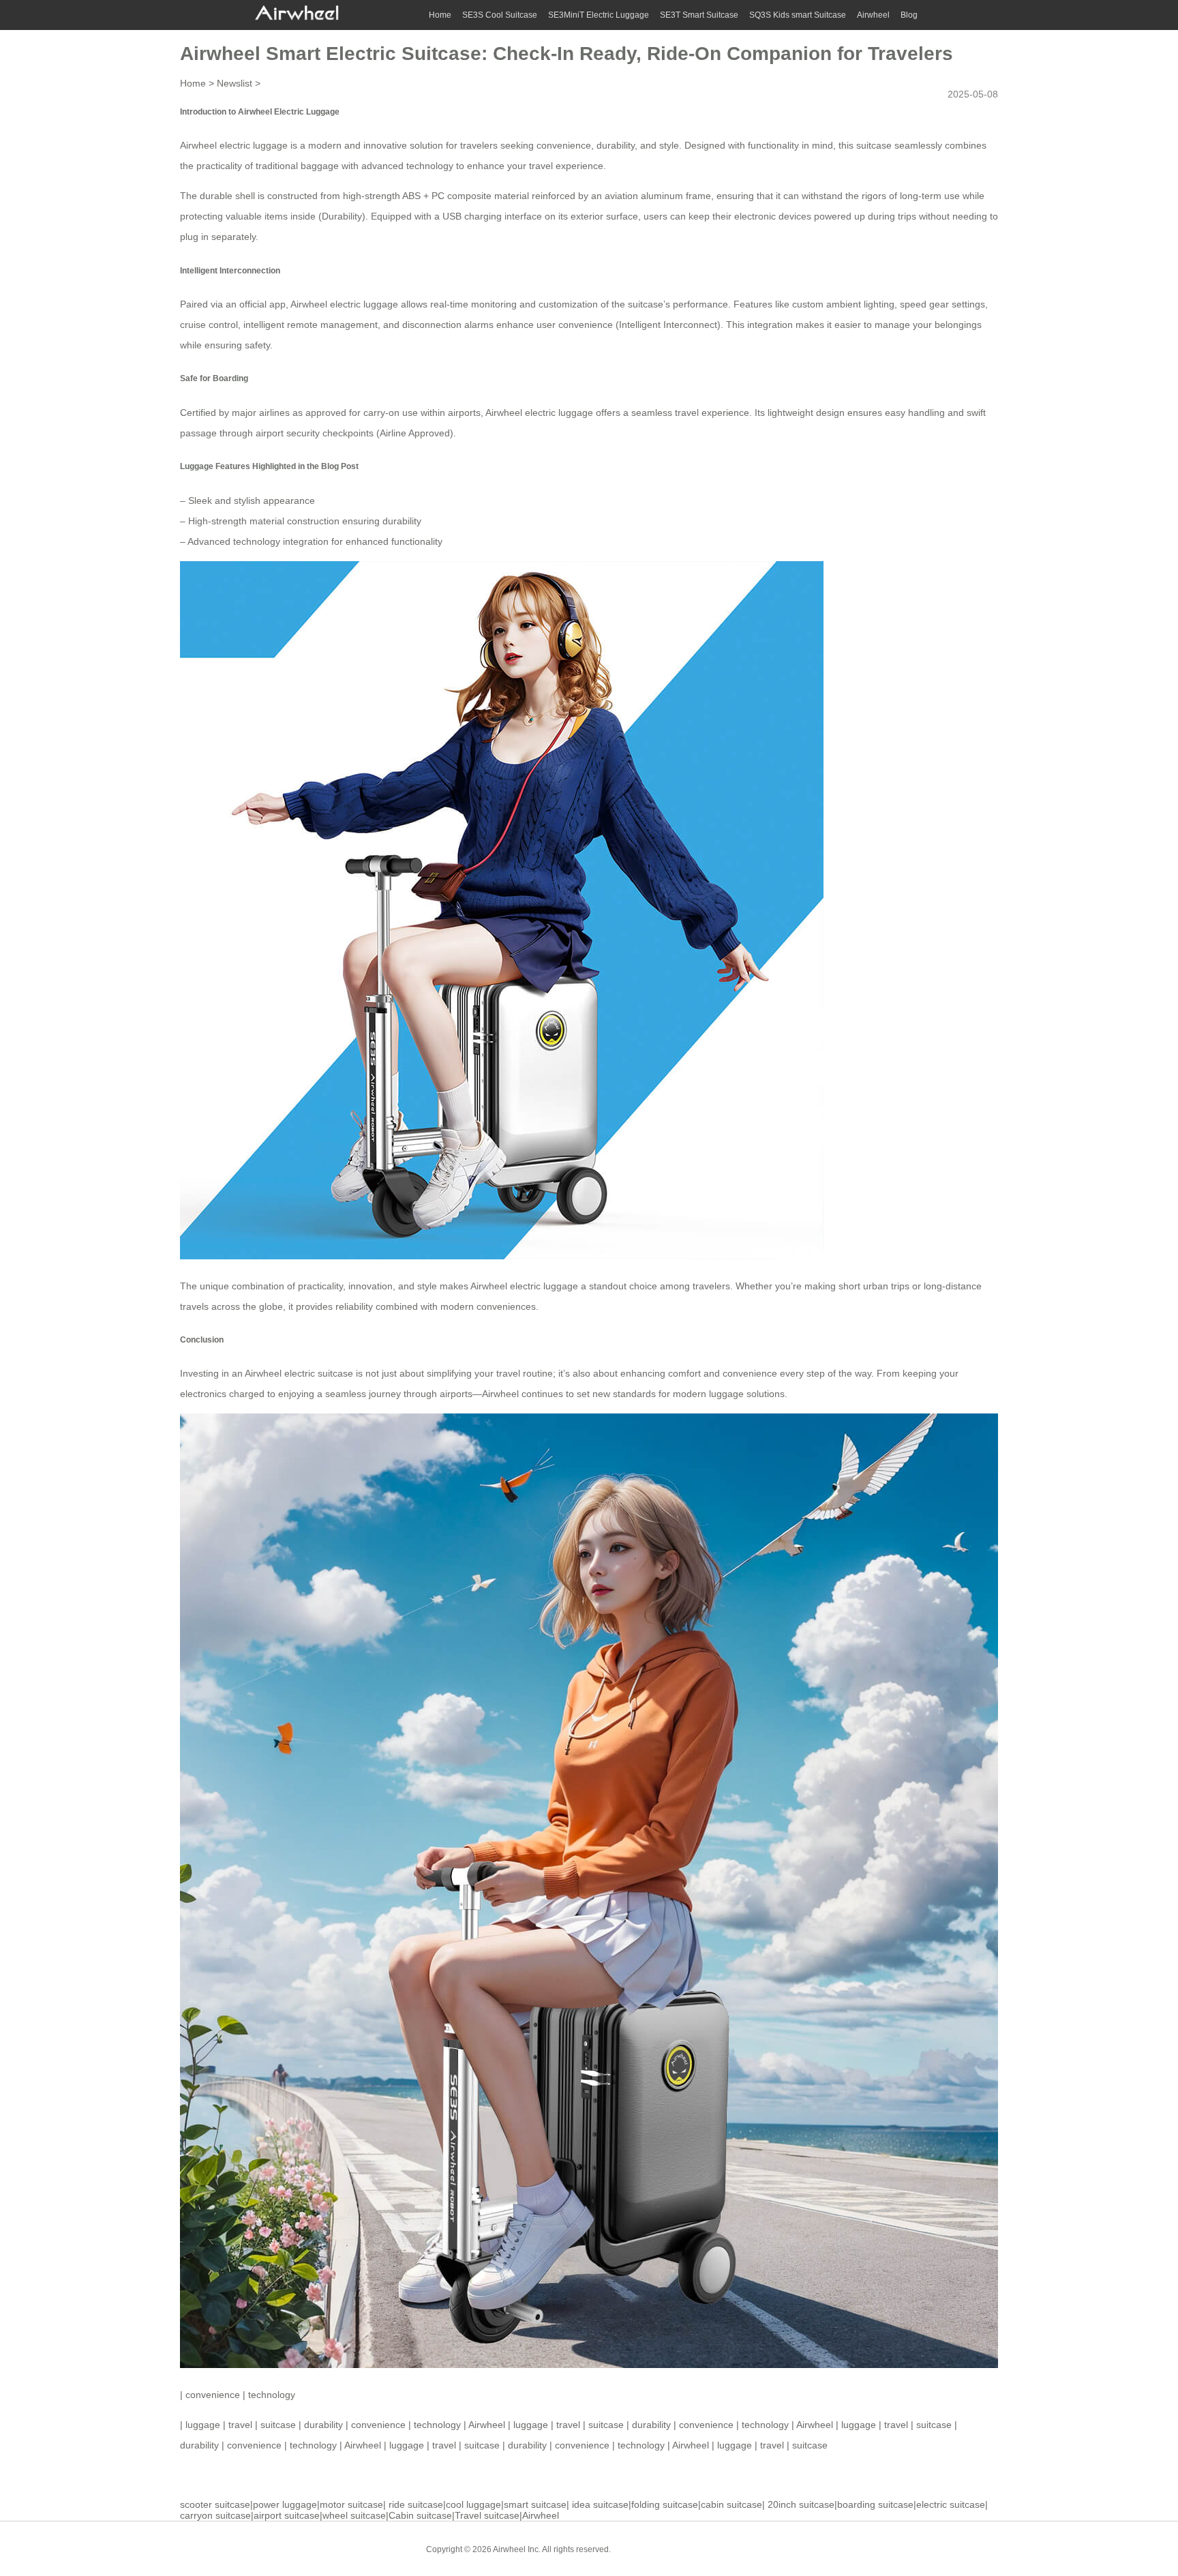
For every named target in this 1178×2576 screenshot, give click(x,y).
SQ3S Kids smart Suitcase (798, 15)
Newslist (235, 83)
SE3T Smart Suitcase (699, 15)
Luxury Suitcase (718, 2549)
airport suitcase (287, 2515)
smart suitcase (535, 2504)
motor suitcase (351, 2504)
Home (440, 15)
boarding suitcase (875, 2504)
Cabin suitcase (420, 2515)
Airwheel (873, 15)
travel (240, 2425)
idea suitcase (600, 2504)
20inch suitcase (801, 2504)
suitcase (278, 2425)
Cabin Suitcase (649, 2549)
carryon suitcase (215, 2515)
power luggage (285, 2504)
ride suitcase (416, 2504)
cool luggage (473, 2504)
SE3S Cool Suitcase (500, 15)
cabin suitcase (731, 2504)
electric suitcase (951, 2504)
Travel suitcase (487, 2515)
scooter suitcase (215, 2504)
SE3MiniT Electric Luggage (599, 15)
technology (272, 2395)
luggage (203, 2425)
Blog (909, 15)
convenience (213, 2395)
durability (323, 2425)
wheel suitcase (354, 2515)
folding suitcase (665, 2504)
